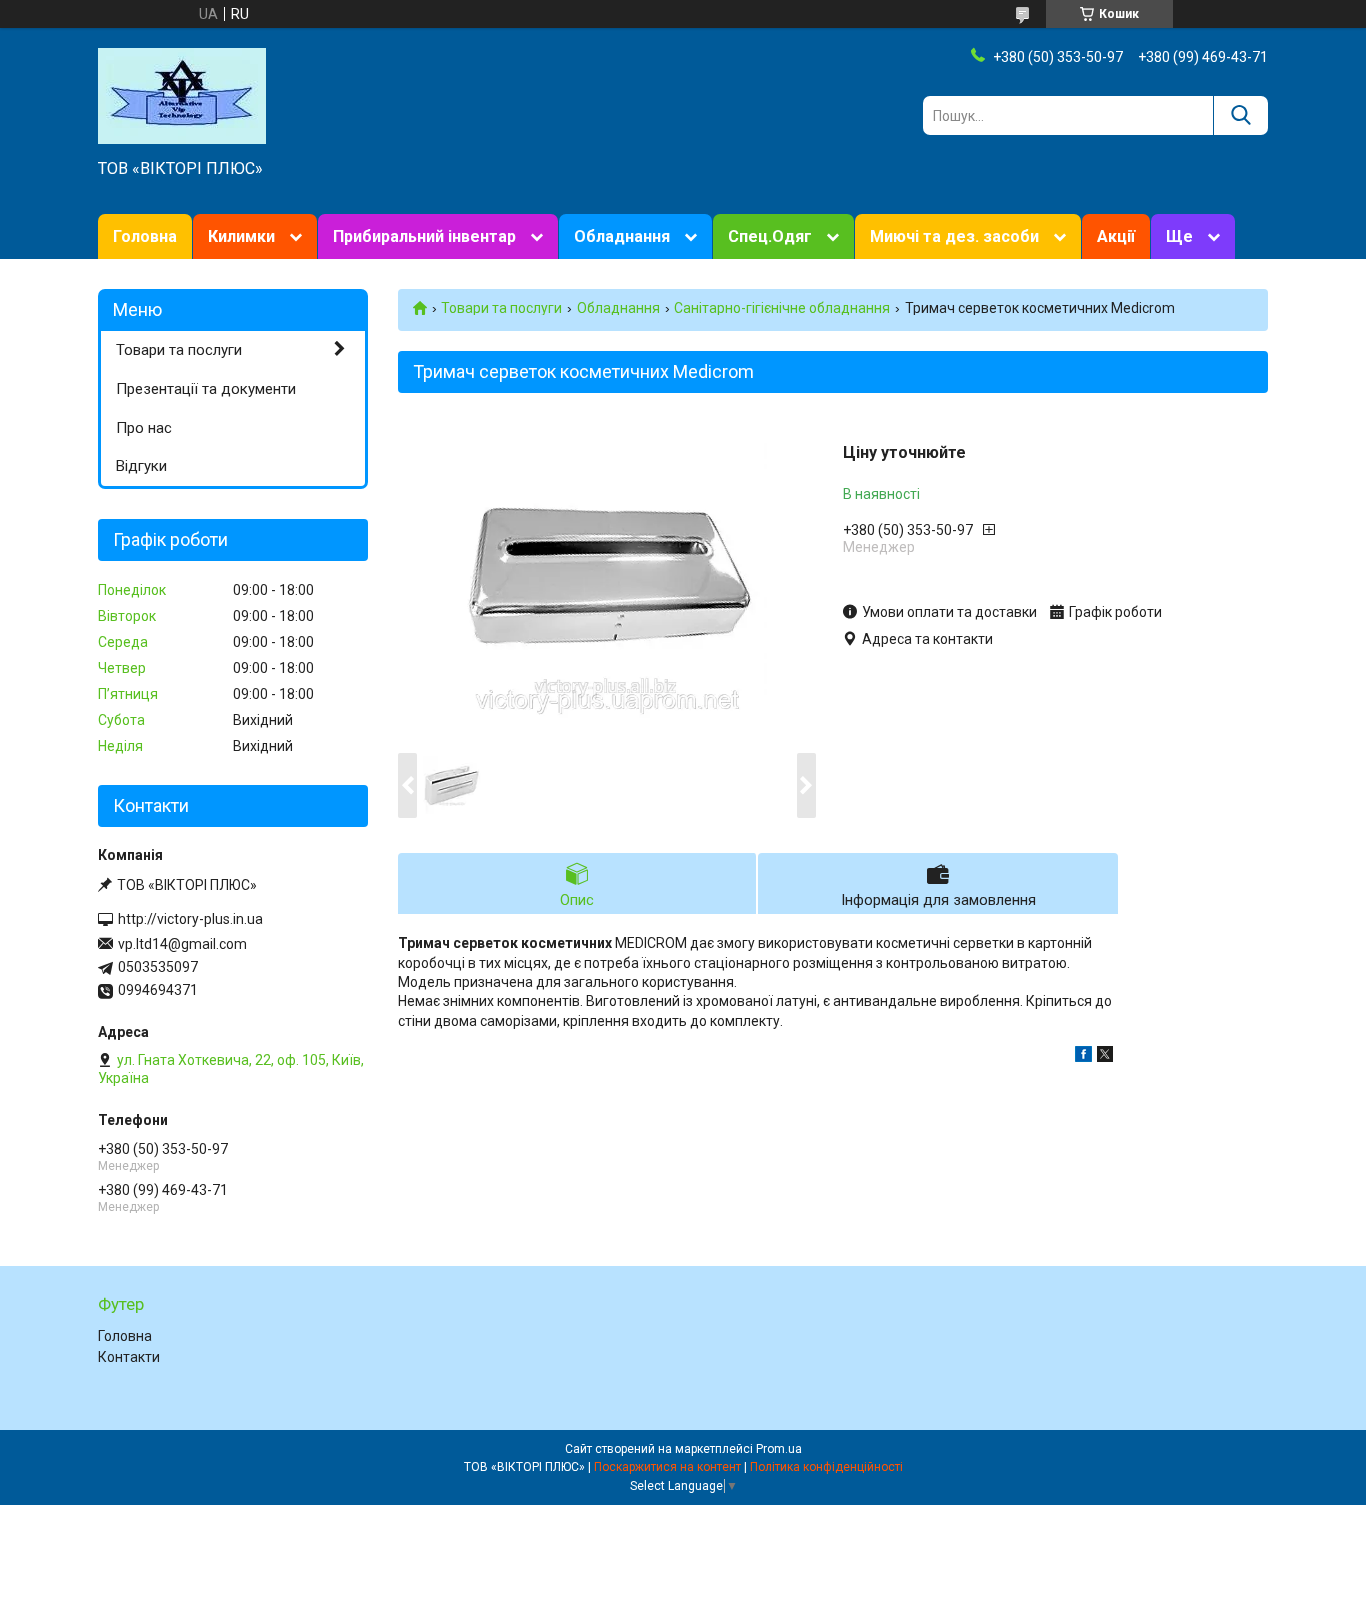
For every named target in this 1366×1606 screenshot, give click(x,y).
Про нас (144, 428)
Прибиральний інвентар (424, 236)
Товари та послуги (501, 308)
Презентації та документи (206, 389)
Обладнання (622, 236)
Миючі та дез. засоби (954, 236)
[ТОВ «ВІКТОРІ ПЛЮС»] (182, 95)
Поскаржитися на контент (667, 1467)
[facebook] (1083, 1057)
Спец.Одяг (770, 236)
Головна (145, 236)
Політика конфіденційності (826, 1467)
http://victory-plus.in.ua (190, 919)
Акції (1116, 236)
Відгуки (141, 466)
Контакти (129, 1357)
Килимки (241, 236)
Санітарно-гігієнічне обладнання (782, 308)
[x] (1105, 1057)
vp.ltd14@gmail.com (182, 944)
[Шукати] (1240, 115)
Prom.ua (779, 1449)
